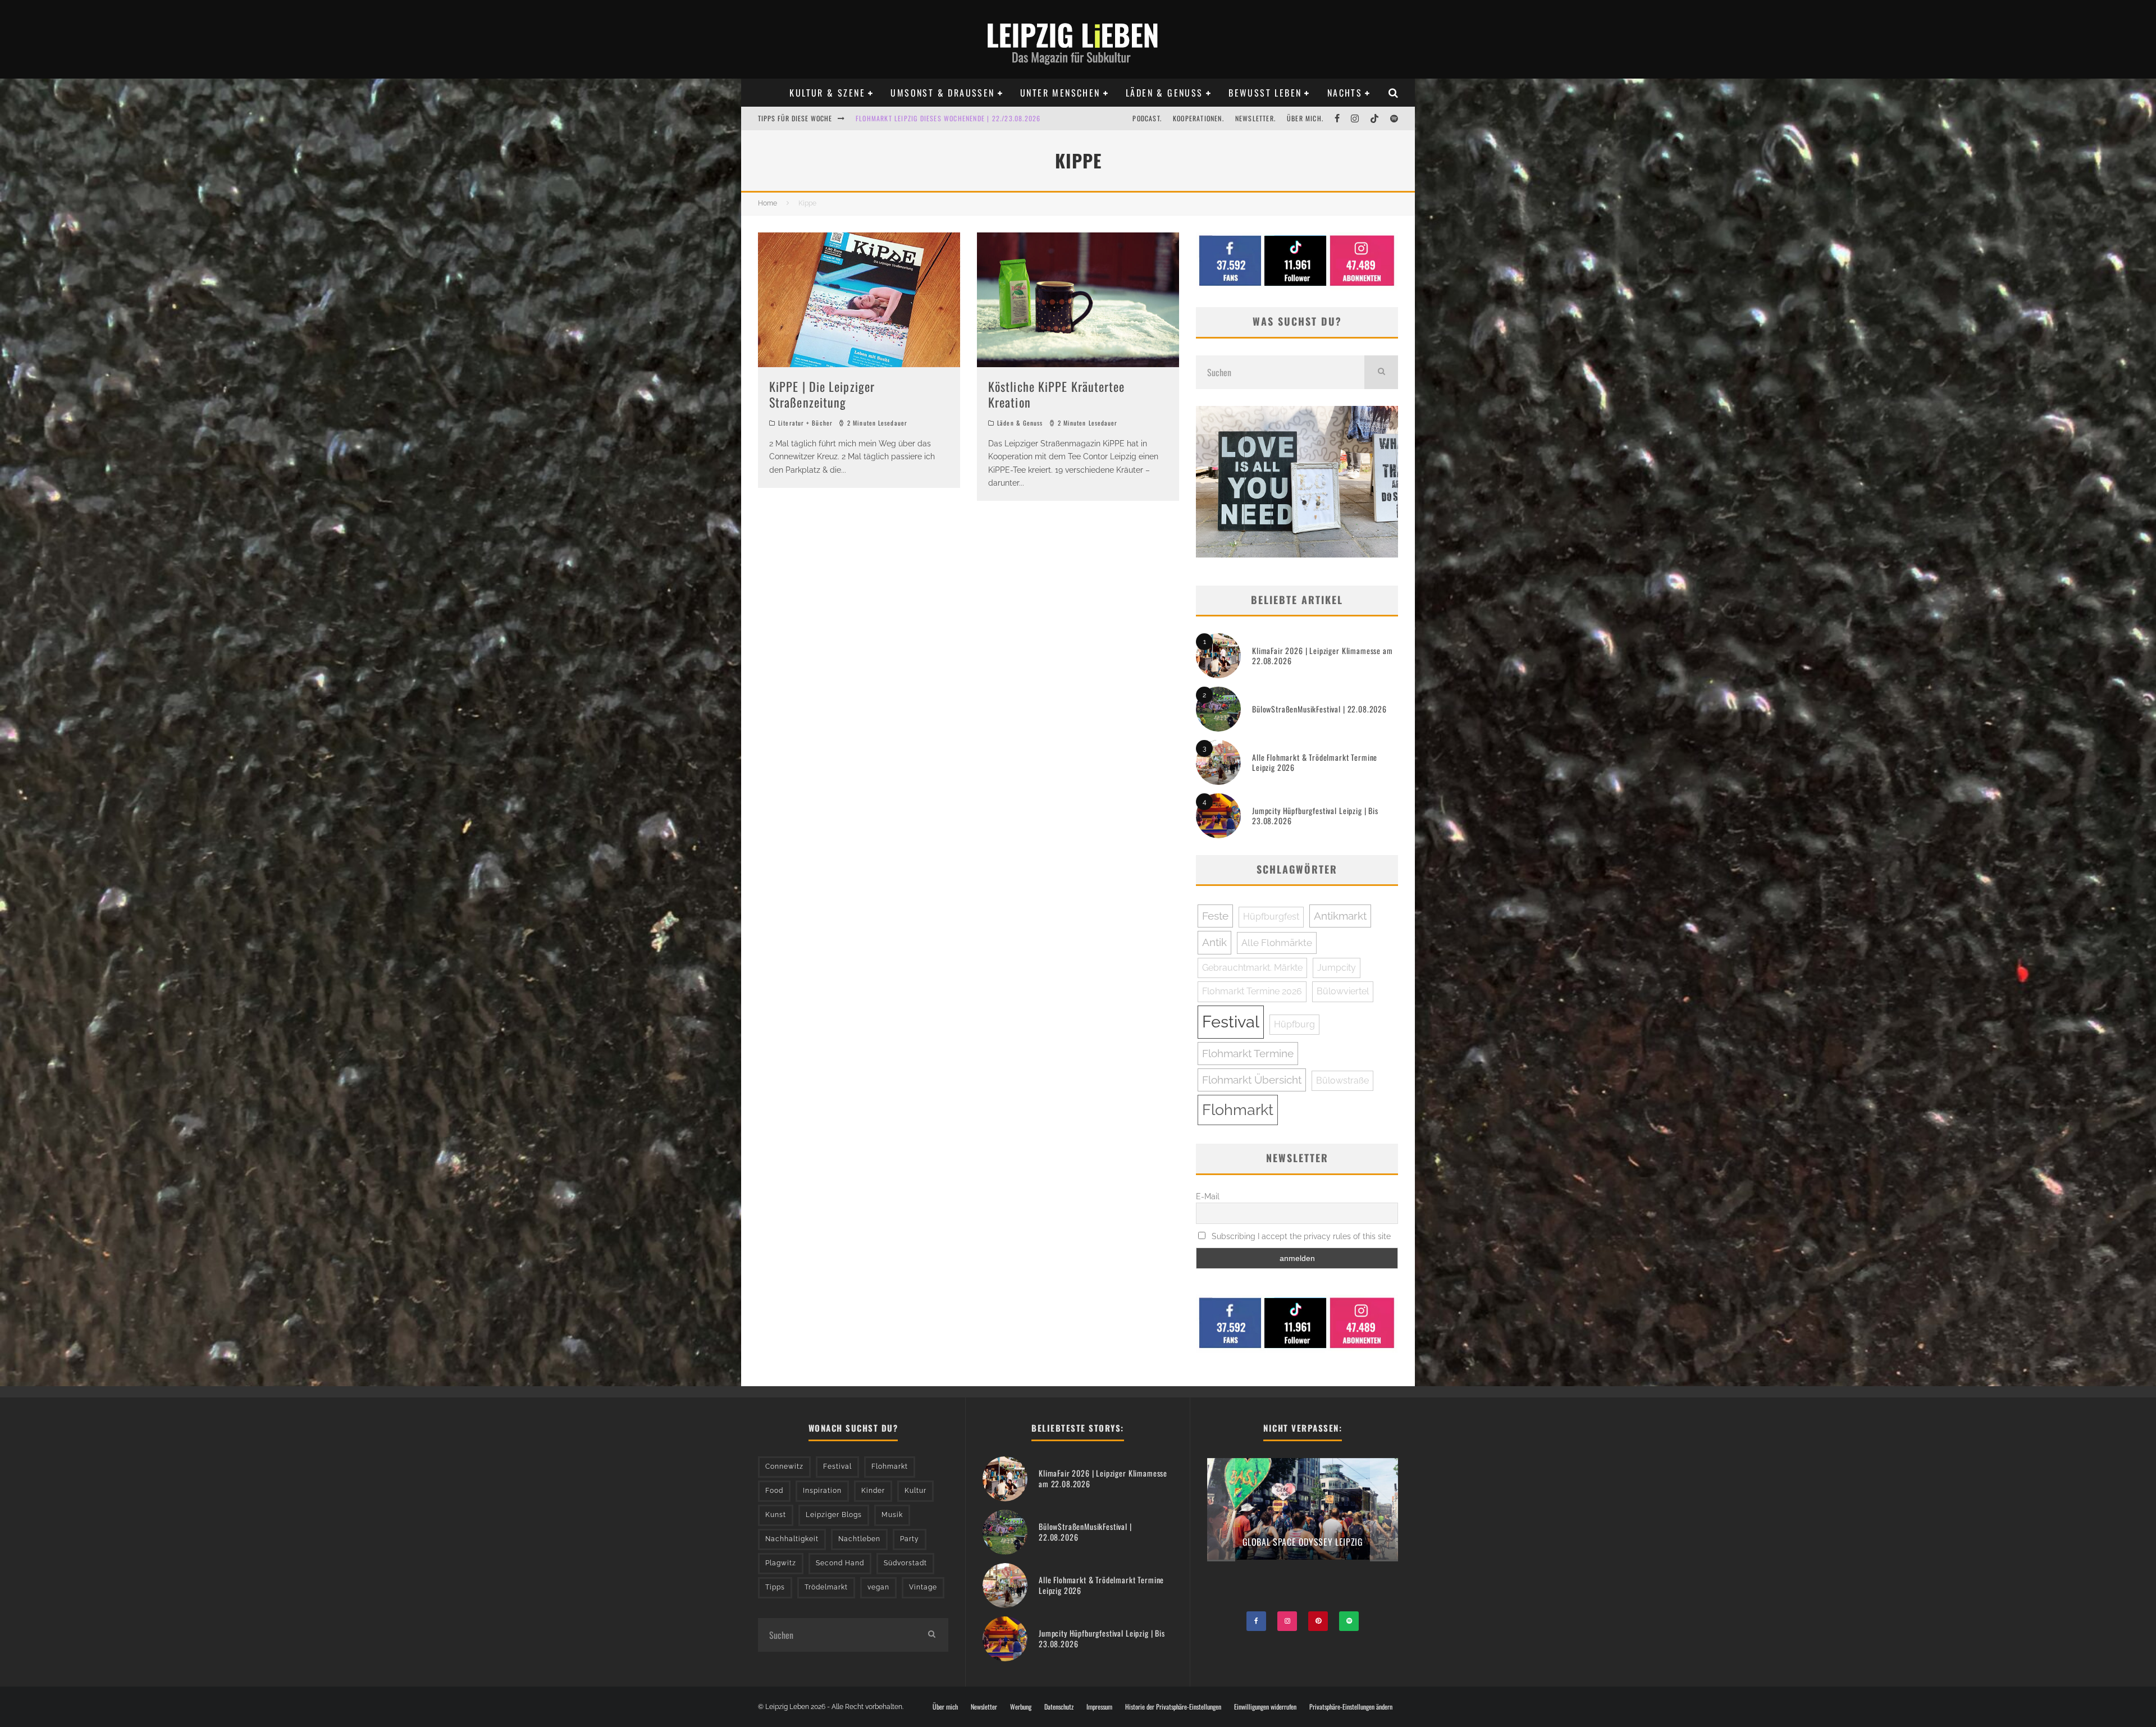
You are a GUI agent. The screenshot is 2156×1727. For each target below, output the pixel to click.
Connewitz (784, 1466)
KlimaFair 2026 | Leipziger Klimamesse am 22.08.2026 (1323, 655)
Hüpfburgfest (1271, 917)
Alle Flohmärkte (1277, 943)
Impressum (1099, 1707)
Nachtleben (859, 1539)
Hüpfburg (1294, 1024)
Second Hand (840, 1563)
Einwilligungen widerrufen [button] (1265, 1707)
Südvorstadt (905, 1563)
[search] (1381, 372)
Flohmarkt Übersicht (1252, 1080)
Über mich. (1305, 118)
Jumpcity (1337, 968)
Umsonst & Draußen (942, 93)
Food (774, 1491)
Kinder (873, 1491)
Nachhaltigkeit (792, 1539)
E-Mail (1208, 1196)
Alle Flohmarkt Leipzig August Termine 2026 (932, 118)
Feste (1215, 916)
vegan (878, 1587)
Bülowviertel (1343, 991)
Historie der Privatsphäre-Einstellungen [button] (1173, 1707)
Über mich (945, 1707)
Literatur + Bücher (805, 423)
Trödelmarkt (826, 1587)
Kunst (776, 1515)
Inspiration (822, 1491)
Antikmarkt (1340, 916)
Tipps (775, 1587)
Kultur (915, 1491)
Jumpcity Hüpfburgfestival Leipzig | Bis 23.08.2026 (1315, 815)
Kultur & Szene (827, 93)
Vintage (923, 1587)
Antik (1214, 942)
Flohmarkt (1238, 1110)
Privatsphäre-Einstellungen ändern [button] (1351, 1707)
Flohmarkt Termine (1248, 1053)
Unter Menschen (1060, 93)
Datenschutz (1059, 1707)
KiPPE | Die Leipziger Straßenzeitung (822, 394)
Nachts (1345, 93)
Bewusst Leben (1265, 93)
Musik (892, 1515)
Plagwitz (781, 1563)
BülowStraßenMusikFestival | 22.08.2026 (1319, 709)
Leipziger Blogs (834, 1515)
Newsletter (984, 1707)
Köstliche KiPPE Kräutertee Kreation (1057, 394)
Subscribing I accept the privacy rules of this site (1300, 1236)
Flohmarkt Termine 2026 (1252, 991)
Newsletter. (1255, 118)
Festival (1231, 1022)
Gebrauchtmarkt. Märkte (1252, 968)
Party (910, 1539)
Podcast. (1147, 118)
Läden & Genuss (1164, 93)
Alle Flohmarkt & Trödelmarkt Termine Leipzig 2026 (1315, 762)
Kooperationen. (1198, 118)
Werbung (1021, 1707)
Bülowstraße (1342, 1080)
